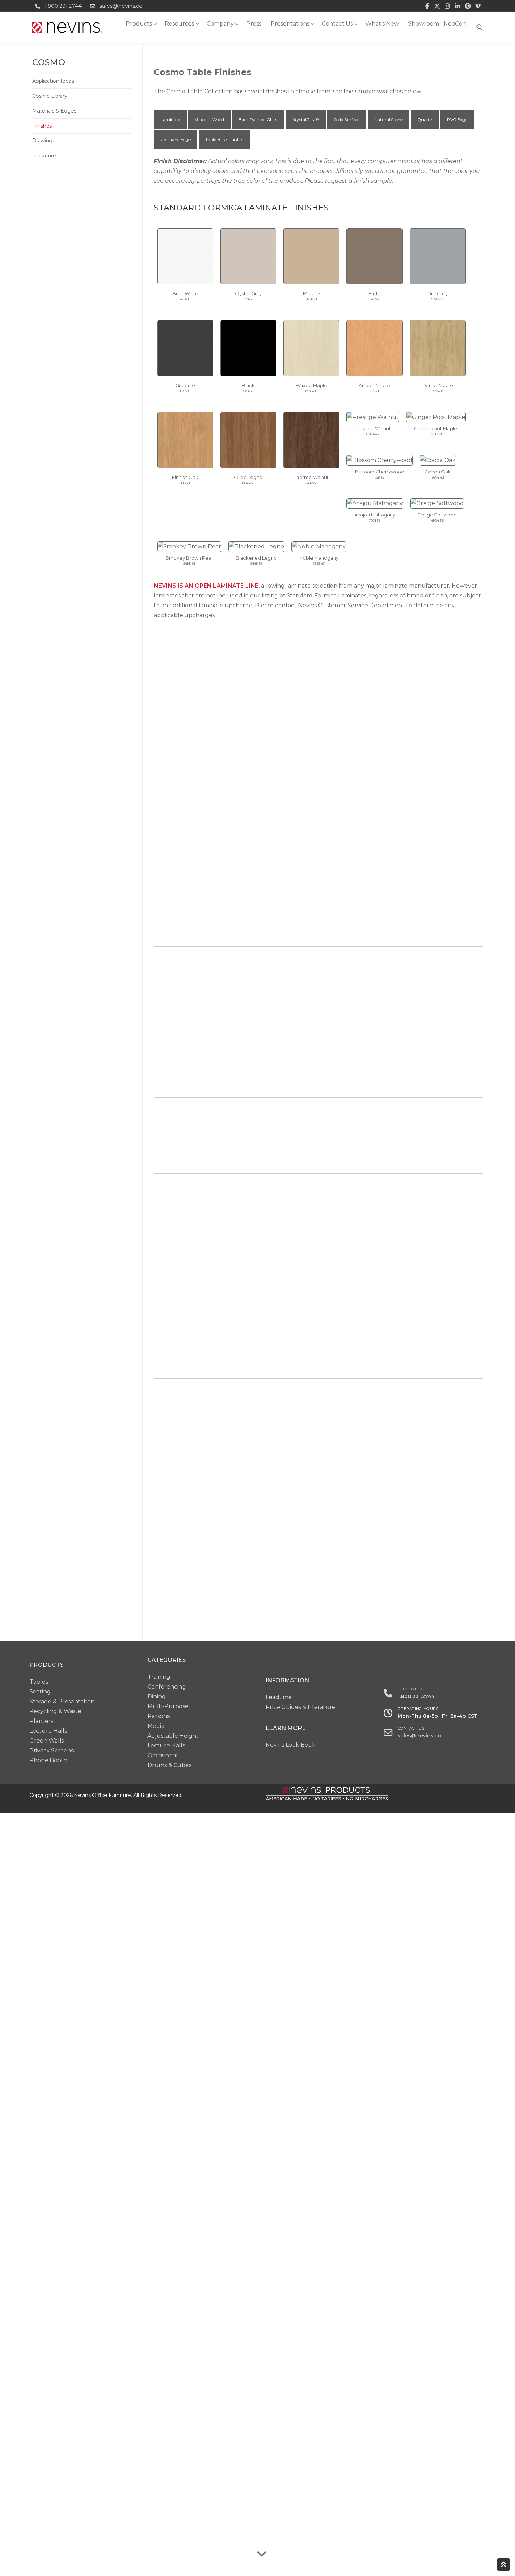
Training (159, 1677)
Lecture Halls (48, 1731)
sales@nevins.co (121, 6)
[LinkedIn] (458, 6)
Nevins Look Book (290, 1745)
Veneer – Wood (209, 119)
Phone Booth (48, 1760)
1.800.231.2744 (63, 6)
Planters (41, 1721)
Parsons (159, 1716)
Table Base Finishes (224, 139)
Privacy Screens (51, 1750)
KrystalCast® (306, 119)
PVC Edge (457, 119)
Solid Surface (347, 119)
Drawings (44, 141)
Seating (40, 1692)
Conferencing (167, 1687)
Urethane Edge (176, 139)
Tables (39, 1682)
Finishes (42, 126)
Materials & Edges (54, 111)
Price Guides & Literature (301, 1707)
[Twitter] (437, 6)
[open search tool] (480, 27)
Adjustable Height (173, 1736)
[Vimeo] (478, 6)
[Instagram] (448, 6)
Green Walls (47, 1741)
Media (156, 1726)
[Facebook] (427, 6)
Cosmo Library (50, 96)
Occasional (163, 1755)
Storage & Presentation (62, 1701)
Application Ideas (53, 81)
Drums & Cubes (169, 1765)
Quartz (425, 119)
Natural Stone (389, 119)
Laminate (170, 119)
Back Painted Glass (258, 119)
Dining (157, 1696)
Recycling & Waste (55, 1711)
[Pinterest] (468, 6)
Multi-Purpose (168, 1706)
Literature (44, 156)
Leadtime (279, 1697)
